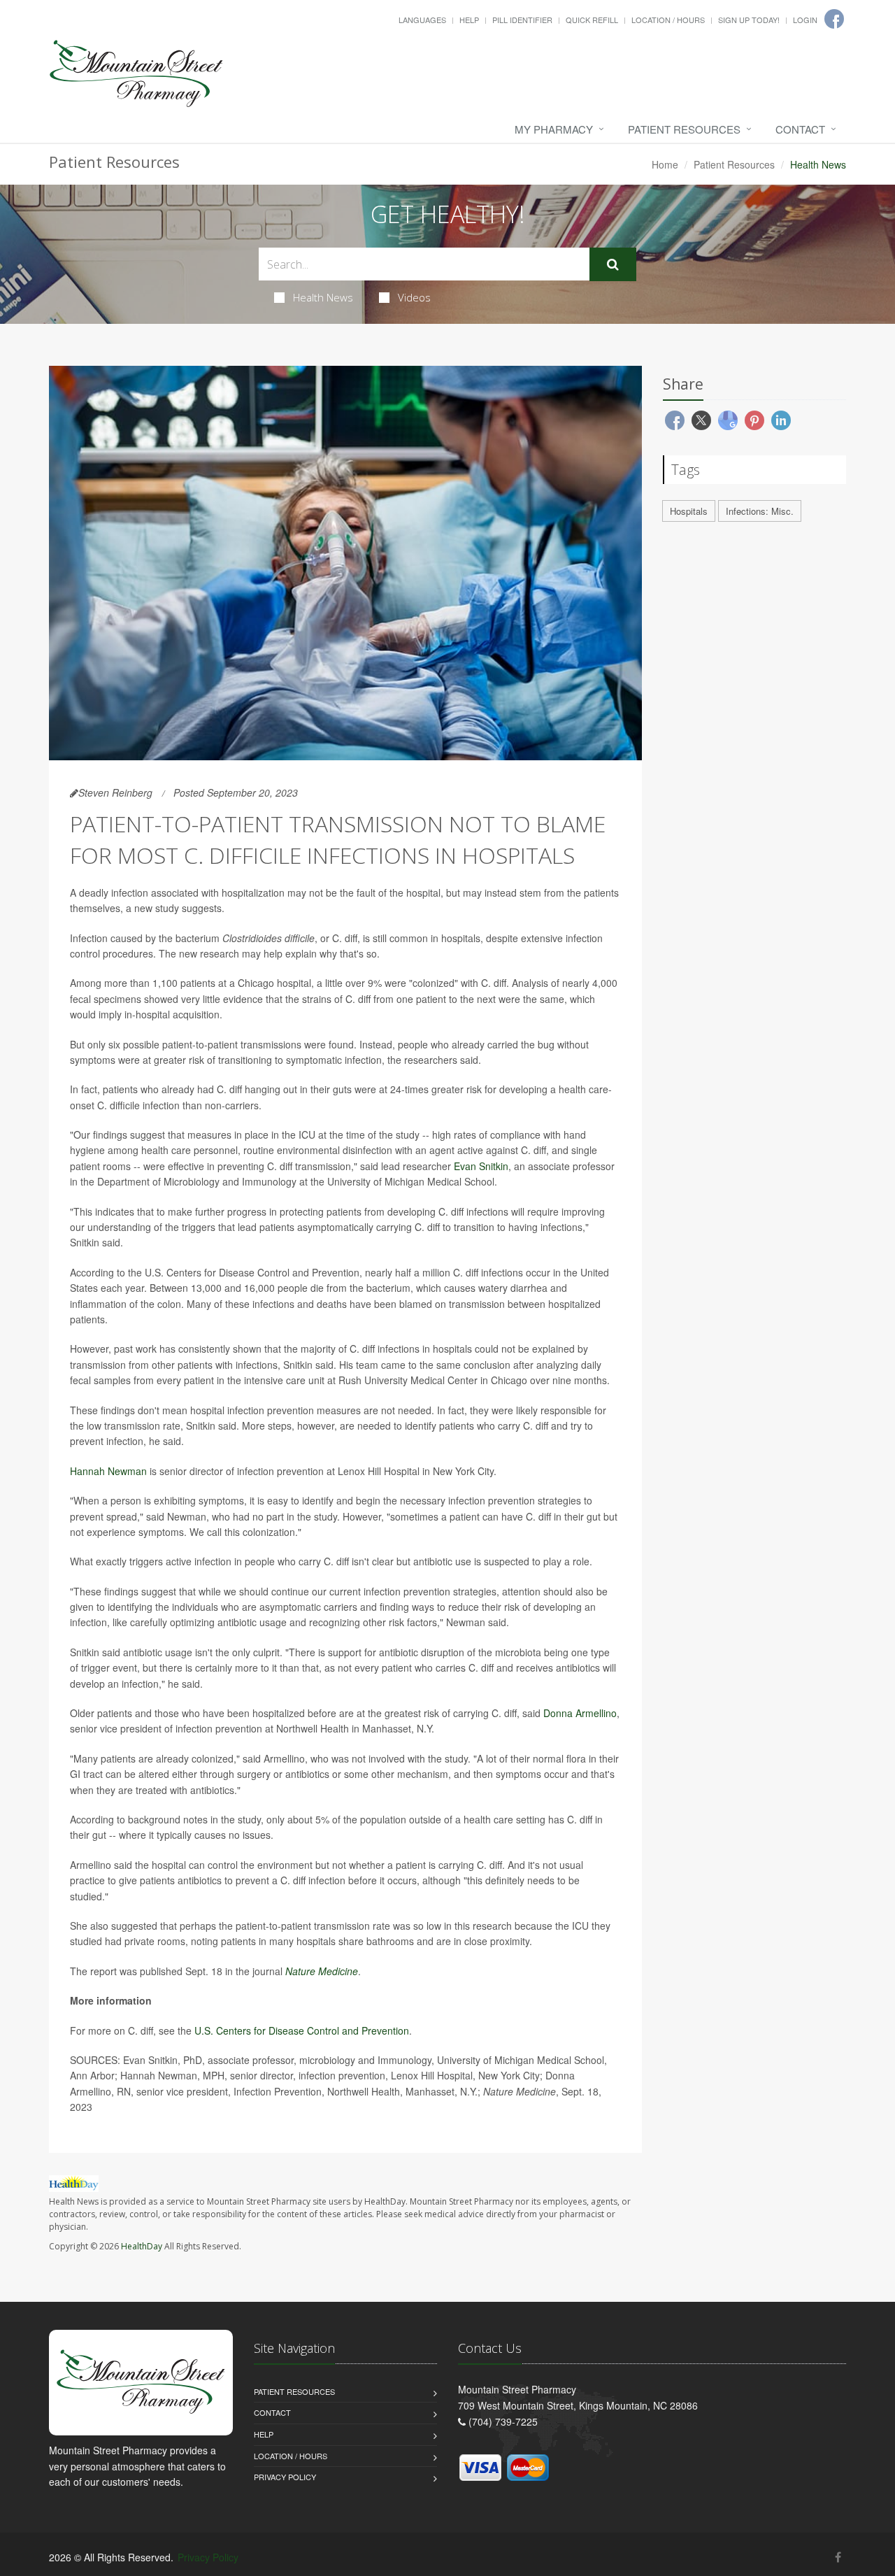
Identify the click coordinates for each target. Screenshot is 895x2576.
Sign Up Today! (749, 20)
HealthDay (142, 2246)
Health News (323, 297)
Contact (800, 129)
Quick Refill (592, 20)
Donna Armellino (580, 1713)
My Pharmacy (554, 129)
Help (469, 20)
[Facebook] (838, 2557)
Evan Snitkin (481, 1166)
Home (665, 164)
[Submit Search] (613, 264)
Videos (414, 297)
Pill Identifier (522, 20)
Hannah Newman (108, 1471)
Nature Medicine (322, 1971)
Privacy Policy (285, 2477)
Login (805, 20)
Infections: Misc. (760, 511)
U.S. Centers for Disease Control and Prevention (302, 2030)
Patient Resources (684, 129)
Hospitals (689, 511)
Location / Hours (668, 20)
